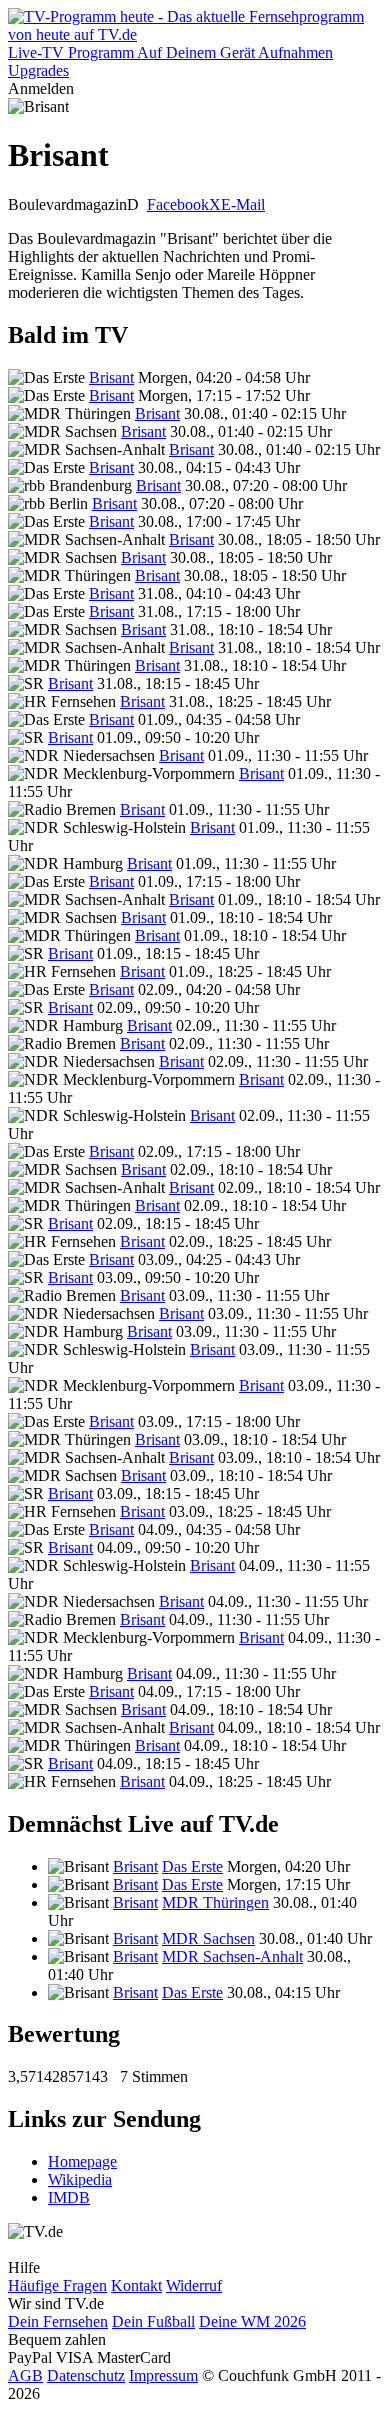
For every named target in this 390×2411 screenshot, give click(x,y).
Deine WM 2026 (252, 2321)
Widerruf (194, 2285)
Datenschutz (86, 2375)
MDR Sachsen (208, 1938)
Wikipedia (80, 2179)
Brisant (111, 377)
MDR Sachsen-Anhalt (232, 1956)
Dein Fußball (153, 2321)
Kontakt (136, 2285)
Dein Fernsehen (58, 2321)
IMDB (69, 2197)
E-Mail (243, 204)
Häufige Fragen (57, 2285)
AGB (25, 2375)
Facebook (178, 204)
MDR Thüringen (215, 1902)
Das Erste (192, 1866)
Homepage (82, 2161)
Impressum (163, 2375)
